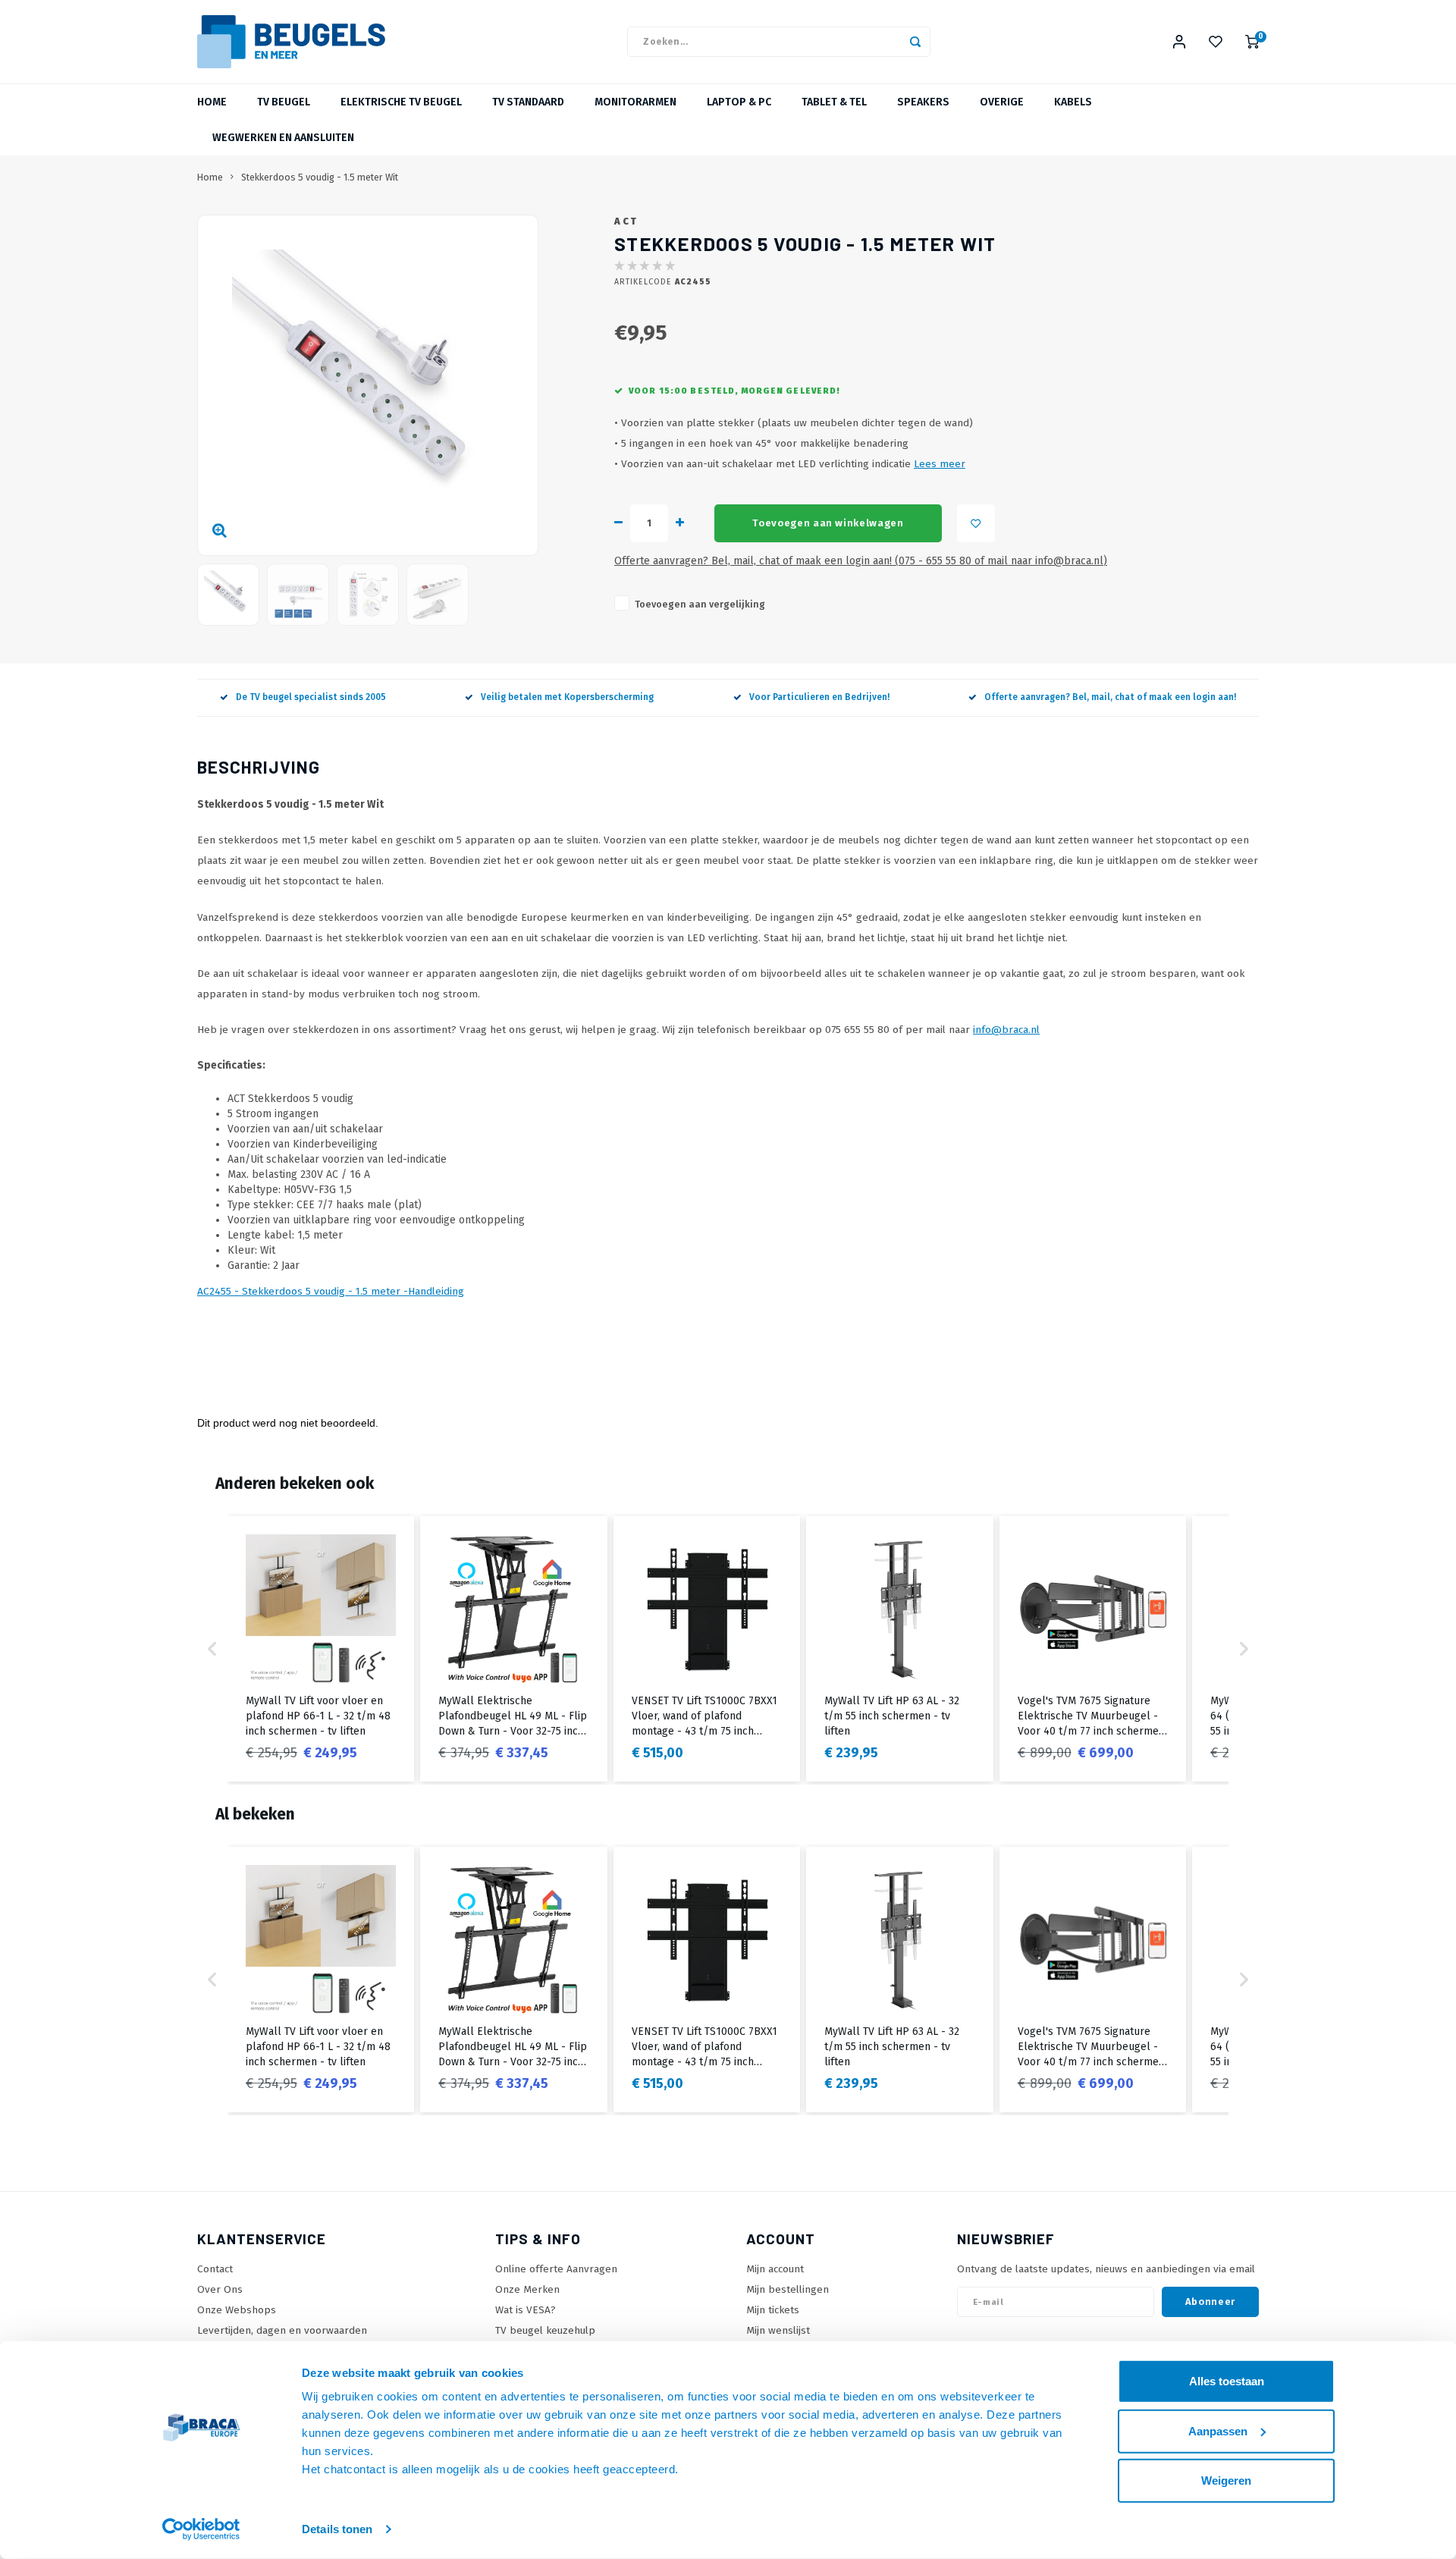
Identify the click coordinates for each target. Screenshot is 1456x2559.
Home (212, 102)
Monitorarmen (635, 102)
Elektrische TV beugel (401, 102)
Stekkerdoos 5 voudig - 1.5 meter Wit (320, 177)
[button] (212, 1649)
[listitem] (321, 1649)
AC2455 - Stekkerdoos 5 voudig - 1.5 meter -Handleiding (331, 1291)
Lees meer (940, 464)
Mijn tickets (773, 2310)
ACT (626, 221)
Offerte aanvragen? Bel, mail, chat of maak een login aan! (1110, 697)
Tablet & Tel (834, 102)
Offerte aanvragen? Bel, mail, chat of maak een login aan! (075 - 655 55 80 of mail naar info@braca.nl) (861, 561)
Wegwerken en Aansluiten (283, 138)
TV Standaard (528, 102)
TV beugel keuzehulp (545, 2330)
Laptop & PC (739, 102)
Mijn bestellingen (788, 2289)
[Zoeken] (915, 42)
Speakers (923, 102)
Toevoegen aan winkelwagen (828, 523)
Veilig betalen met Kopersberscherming (567, 697)
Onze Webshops (237, 2310)
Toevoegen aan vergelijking (700, 604)
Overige (1002, 102)
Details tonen (337, 2529)
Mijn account (775, 2269)
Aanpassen (1218, 2430)
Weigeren (1226, 2481)
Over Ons (220, 2289)
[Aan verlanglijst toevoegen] (976, 523)
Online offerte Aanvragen (556, 2269)
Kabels (1073, 102)
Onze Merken (527, 2289)
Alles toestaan (1227, 2381)
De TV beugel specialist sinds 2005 (311, 697)
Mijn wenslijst (778, 2330)
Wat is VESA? (526, 2310)
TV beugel (284, 102)
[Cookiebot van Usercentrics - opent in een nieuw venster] (201, 2529)
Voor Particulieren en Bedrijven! (819, 697)
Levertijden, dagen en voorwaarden (282, 2330)
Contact (215, 2269)
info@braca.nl (1006, 1030)
